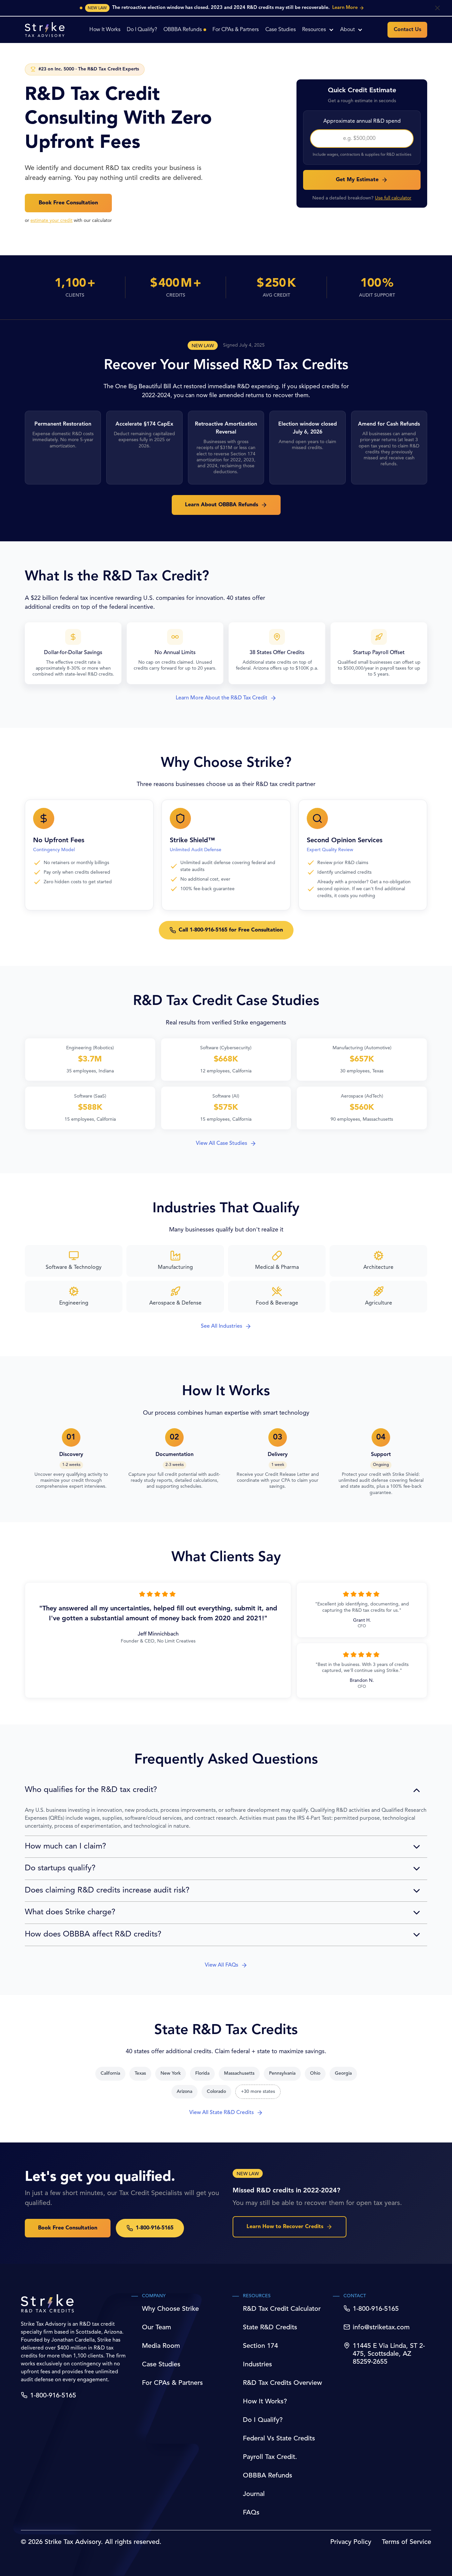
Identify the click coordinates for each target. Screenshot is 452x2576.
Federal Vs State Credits (279, 2439)
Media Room (161, 2346)
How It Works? (265, 2402)
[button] (318, 30)
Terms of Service (407, 2542)
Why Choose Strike (170, 2309)
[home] (45, 30)
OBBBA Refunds (268, 2476)
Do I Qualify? (263, 2420)
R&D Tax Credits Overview (282, 2383)
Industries (257, 2365)
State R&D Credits (270, 2328)
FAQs (251, 2513)
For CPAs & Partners (172, 2383)
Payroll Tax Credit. (270, 2457)
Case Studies (161, 2365)
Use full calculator (393, 198)
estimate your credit (51, 221)
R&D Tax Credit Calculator (282, 2309)
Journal (254, 2494)
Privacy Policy (351, 2542)
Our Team (157, 2328)
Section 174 (260, 2346)
